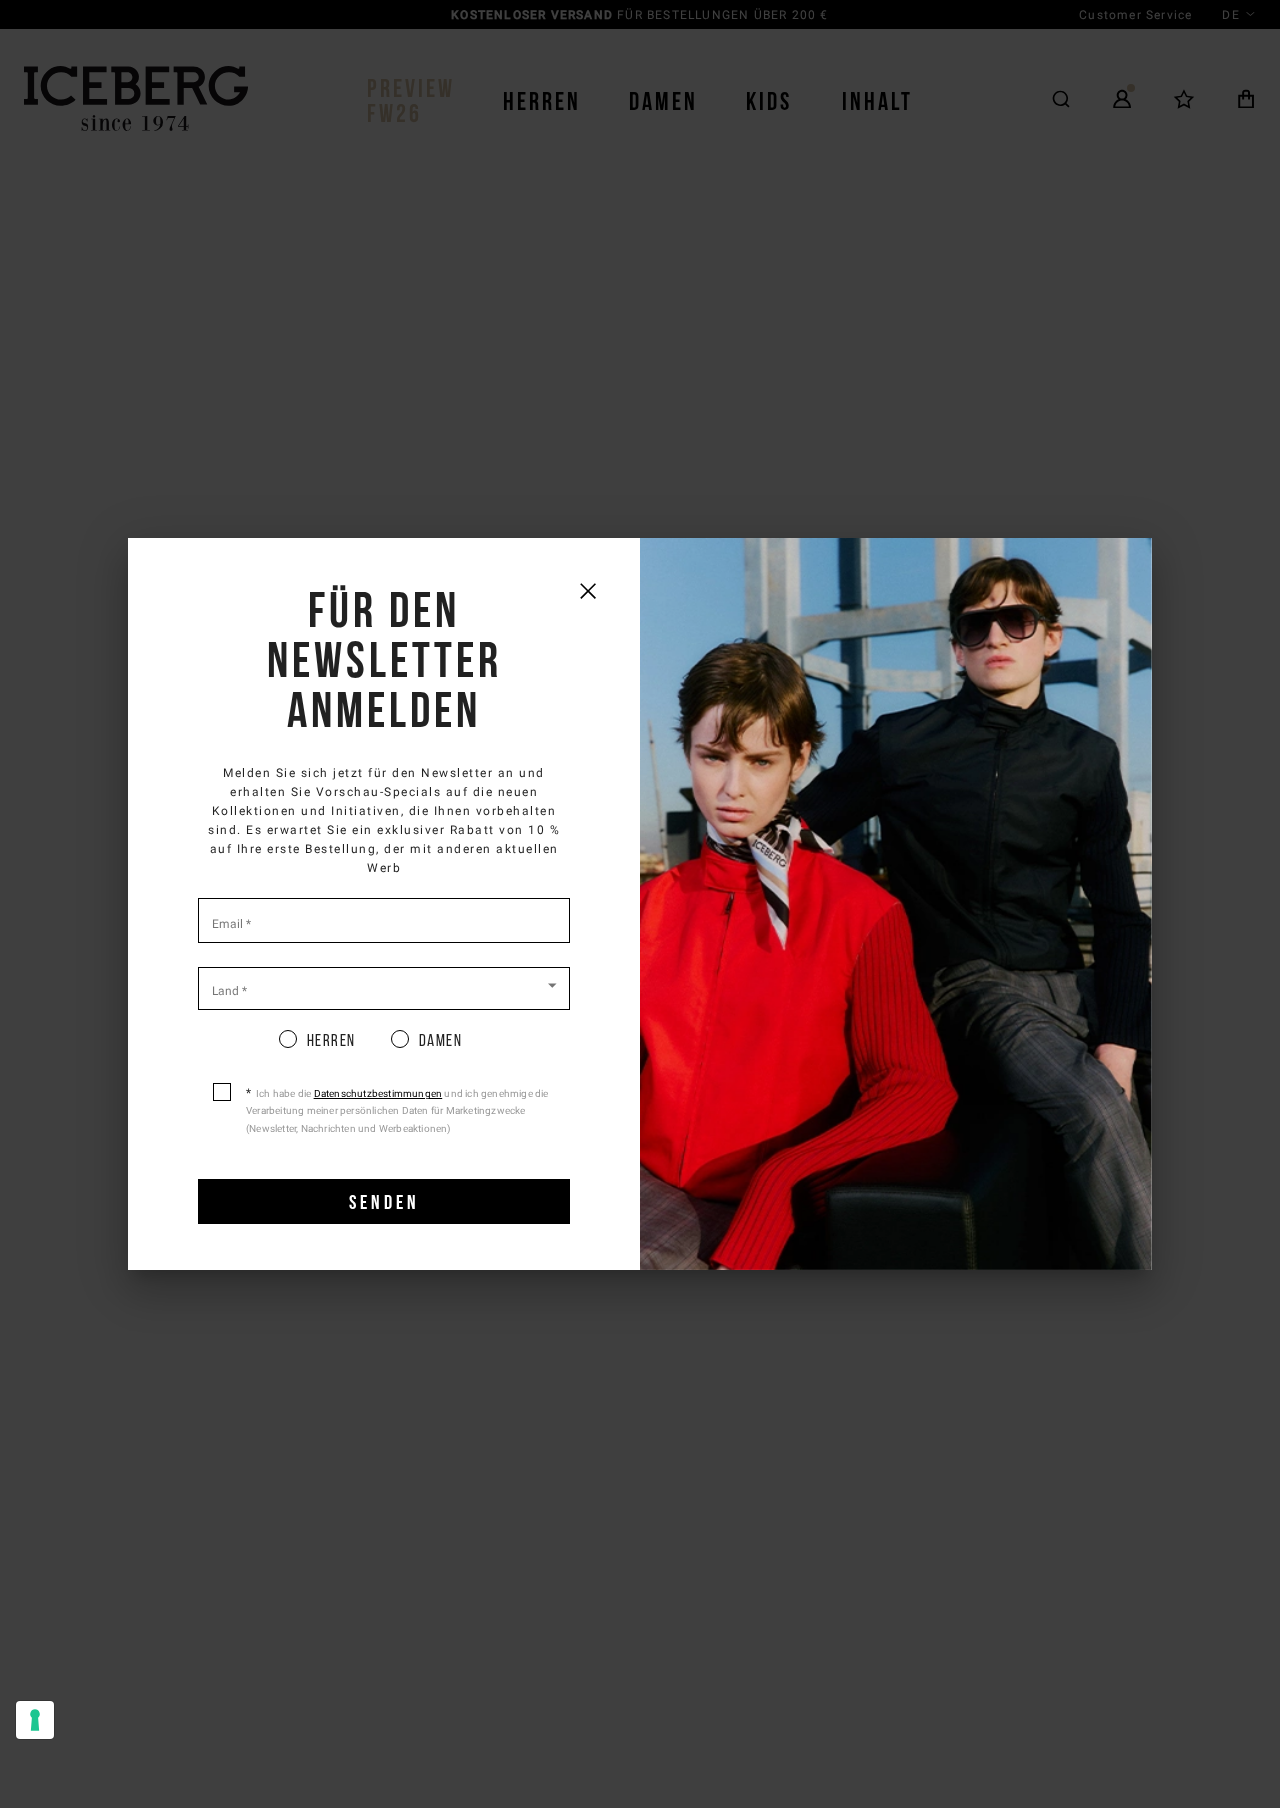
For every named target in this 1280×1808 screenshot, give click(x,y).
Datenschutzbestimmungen (378, 1093)
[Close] (587, 590)
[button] (384, 987)
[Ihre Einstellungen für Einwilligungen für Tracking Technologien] (35, 1720)
